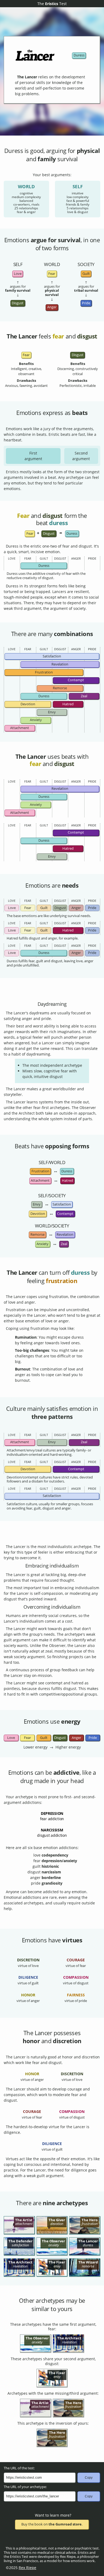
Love (12, 908)
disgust (18, 303)
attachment (40, 1181)
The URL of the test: (19, 2468)
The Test (52, 4)
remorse (37, 1235)
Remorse (60, 688)
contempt (65, 1214)
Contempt (76, 680)
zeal (64, 1244)
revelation (65, 1235)
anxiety (43, 1244)
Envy (52, 712)
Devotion (28, 704)
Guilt (44, 908)
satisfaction (62, 1204)
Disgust (60, 908)
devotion (38, 1214)
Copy (89, 2478)
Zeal (84, 696)
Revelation (60, 664)
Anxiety (36, 720)
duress (79, 55)
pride (86, 303)
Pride (92, 908)
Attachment (20, 728)
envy (37, 1204)
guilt (86, 274)
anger (52, 307)
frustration (40, 1171)
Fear (28, 908)
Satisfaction (52, 656)
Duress (44, 566)
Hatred (68, 704)
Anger (76, 908)
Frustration (44, 672)
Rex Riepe (27, 2568)
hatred (67, 1181)
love (18, 274)
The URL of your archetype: (25, 2487)
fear (52, 274)
